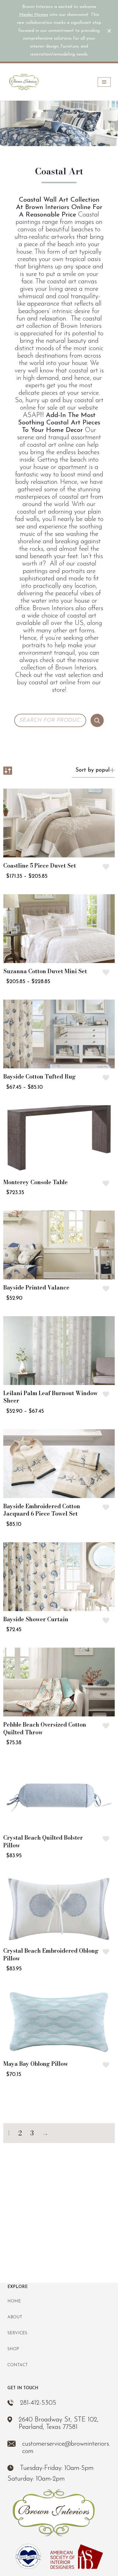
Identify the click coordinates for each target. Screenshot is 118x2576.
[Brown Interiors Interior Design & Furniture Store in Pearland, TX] (24, 82)
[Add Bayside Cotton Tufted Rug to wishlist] (106, 1078)
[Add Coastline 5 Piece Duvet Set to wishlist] (106, 867)
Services (17, 2333)
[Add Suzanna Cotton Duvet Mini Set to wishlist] (106, 972)
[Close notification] (109, 31)
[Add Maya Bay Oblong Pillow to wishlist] (106, 2065)
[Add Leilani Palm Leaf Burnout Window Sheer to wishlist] (106, 1394)
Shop (13, 2349)
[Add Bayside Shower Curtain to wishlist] (106, 1620)
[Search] (97, 720)
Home (14, 2301)
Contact (18, 2365)
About (15, 2317)
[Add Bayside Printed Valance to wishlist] (106, 1289)
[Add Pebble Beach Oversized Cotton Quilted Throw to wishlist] (106, 1726)
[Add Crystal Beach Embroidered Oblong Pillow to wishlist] (106, 1952)
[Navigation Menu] (104, 82)
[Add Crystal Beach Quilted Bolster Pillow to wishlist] (106, 1839)
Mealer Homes (34, 15)
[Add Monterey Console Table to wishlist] (106, 1183)
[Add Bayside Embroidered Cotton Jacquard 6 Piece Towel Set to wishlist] (106, 1507)
